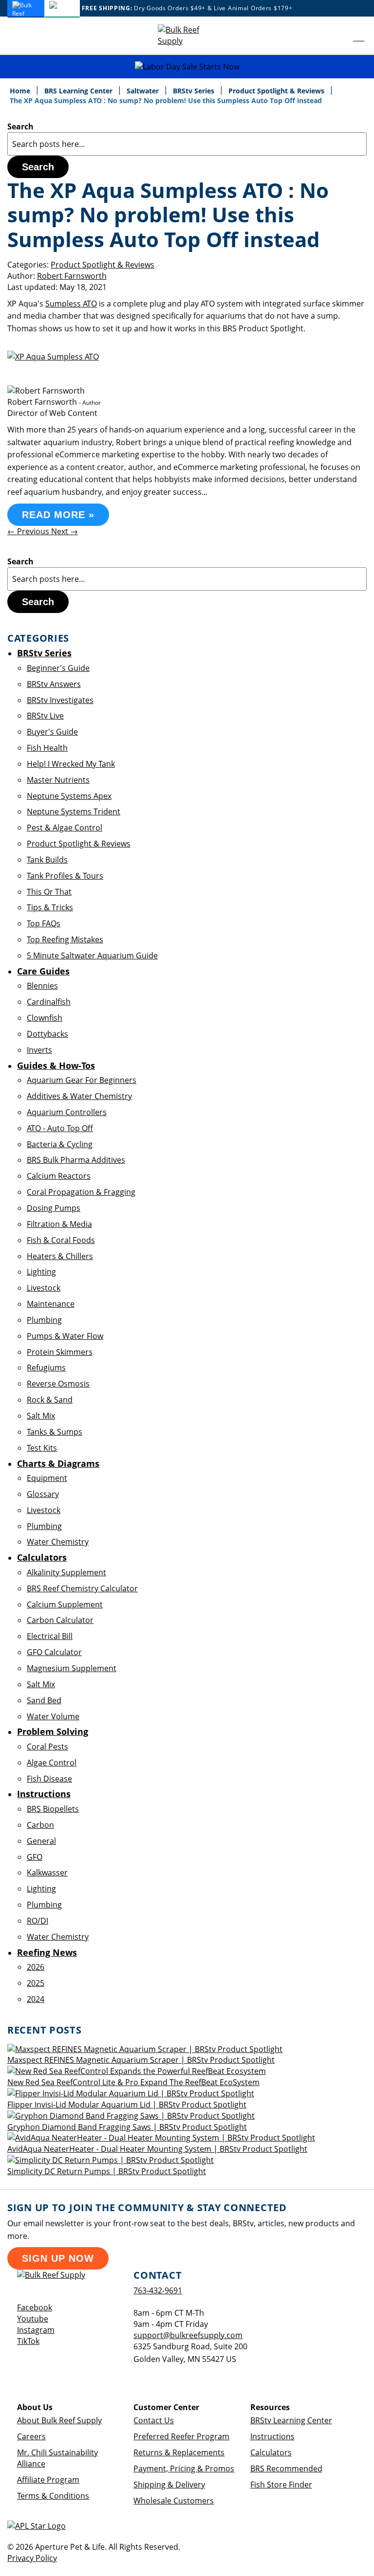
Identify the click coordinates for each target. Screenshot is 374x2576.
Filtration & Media (59, 1224)
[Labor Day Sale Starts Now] (187, 67)
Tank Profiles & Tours (65, 876)
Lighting (41, 1272)
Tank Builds (47, 860)
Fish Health (47, 748)
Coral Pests (47, 1747)
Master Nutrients (58, 780)
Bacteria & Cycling (60, 1144)
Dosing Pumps (54, 1208)
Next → (65, 531)
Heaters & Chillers (60, 1256)
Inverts (39, 1050)
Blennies (42, 986)
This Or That (49, 892)
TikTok (28, 2341)
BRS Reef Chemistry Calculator (82, 1588)
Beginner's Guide (58, 668)
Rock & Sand (50, 1400)
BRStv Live (45, 716)
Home (21, 91)
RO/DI (37, 1921)
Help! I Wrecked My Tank (71, 764)
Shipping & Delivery (169, 2485)
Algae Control (52, 1763)
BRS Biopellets (53, 1809)
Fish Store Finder (281, 2485)
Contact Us (154, 2420)
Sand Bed (44, 1700)
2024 (36, 1999)
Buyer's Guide (52, 732)
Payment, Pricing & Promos (184, 2468)
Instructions (272, 2436)
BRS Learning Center (79, 91)
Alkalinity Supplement (66, 1572)
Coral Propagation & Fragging (81, 1192)
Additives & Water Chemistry (79, 1096)
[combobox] (187, 144)
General (41, 1841)
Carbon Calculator (60, 1620)
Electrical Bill (50, 1636)
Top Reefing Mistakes (65, 939)
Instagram (36, 2330)
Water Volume (53, 1716)
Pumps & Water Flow (65, 1336)
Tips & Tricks (50, 907)
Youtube (33, 2319)
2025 (36, 1983)
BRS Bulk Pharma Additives (76, 1160)
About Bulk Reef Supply (59, 2420)
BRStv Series (195, 91)
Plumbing (44, 1320)
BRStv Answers (54, 684)
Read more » (58, 515)
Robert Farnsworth (72, 276)
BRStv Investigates (60, 700)
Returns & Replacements (179, 2452)
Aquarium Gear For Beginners (82, 1080)
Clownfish (45, 1018)
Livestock (44, 1288)
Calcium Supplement (65, 1604)
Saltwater (144, 91)
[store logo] (187, 36)
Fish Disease (49, 1779)
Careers (31, 2436)
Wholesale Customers (174, 2501)
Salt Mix (41, 1416)
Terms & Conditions (53, 2496)
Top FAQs (44, 923)
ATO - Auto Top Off (60, 1128)
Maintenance (51, 1304)
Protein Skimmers (60, 1352)
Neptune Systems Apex (69, 796)
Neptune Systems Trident (74, 811)
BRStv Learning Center (291, 2420)
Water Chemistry (58, 1542)
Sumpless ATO (71, 304)
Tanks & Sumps (55, 1432)
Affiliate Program (48, 2480)
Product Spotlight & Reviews (277, 91)
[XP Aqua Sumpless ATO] (53, 357)
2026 (36, 1967)
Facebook (35, 2307)
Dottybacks (47, 1034)
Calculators (271, 2452)
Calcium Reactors (59, 1176)
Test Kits (42, 1448)
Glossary (43, 1494)
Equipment (47, 1478)
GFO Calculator (54, 1652)
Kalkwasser (47, 1873)
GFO (35, 1857)
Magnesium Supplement (72, 1668)
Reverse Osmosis (58, 1384)
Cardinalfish (49, 1002)
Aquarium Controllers (67, 1112)
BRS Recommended (286, 2468)
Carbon (40, 1825)
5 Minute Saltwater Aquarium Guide (92, 955)
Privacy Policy (32, 2558)
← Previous (29, 531)
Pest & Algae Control (65, 828)
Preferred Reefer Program (181, 2436)
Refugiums (46, 1368)
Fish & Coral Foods (61, 1240)
